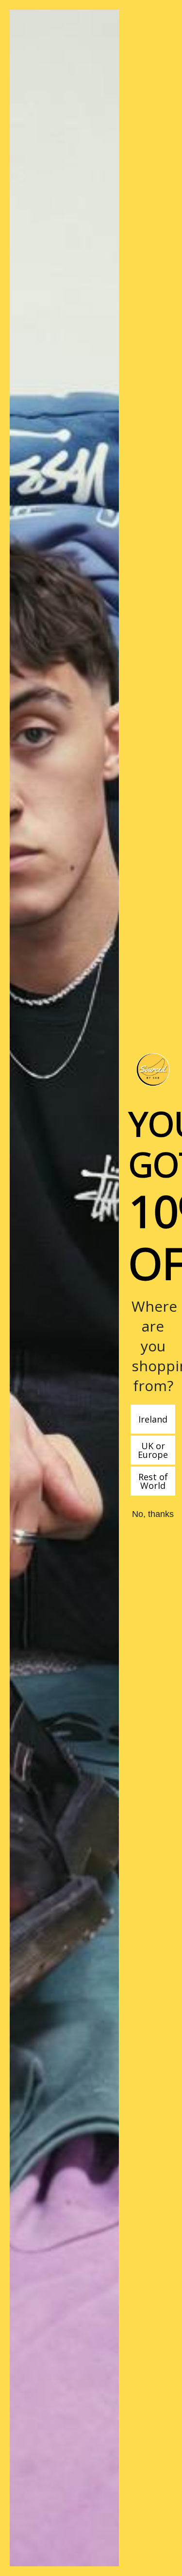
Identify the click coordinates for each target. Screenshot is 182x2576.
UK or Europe (153, 1450)
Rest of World (153, 1481)
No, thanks (153, 1514)
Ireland (153, 1419)
